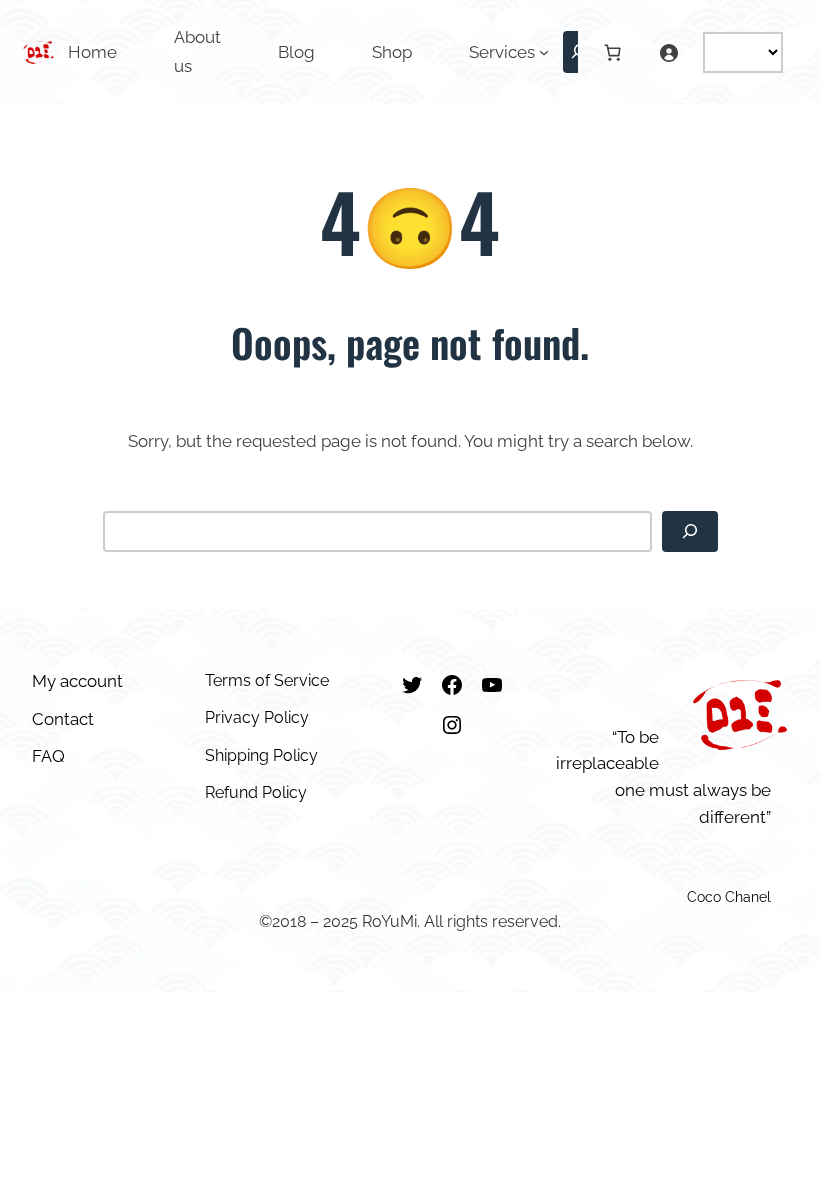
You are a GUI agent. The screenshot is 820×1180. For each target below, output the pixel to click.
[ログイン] (668, 52)
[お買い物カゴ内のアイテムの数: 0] (613, 52)
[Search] (690, 532)
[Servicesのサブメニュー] (544, 52)
